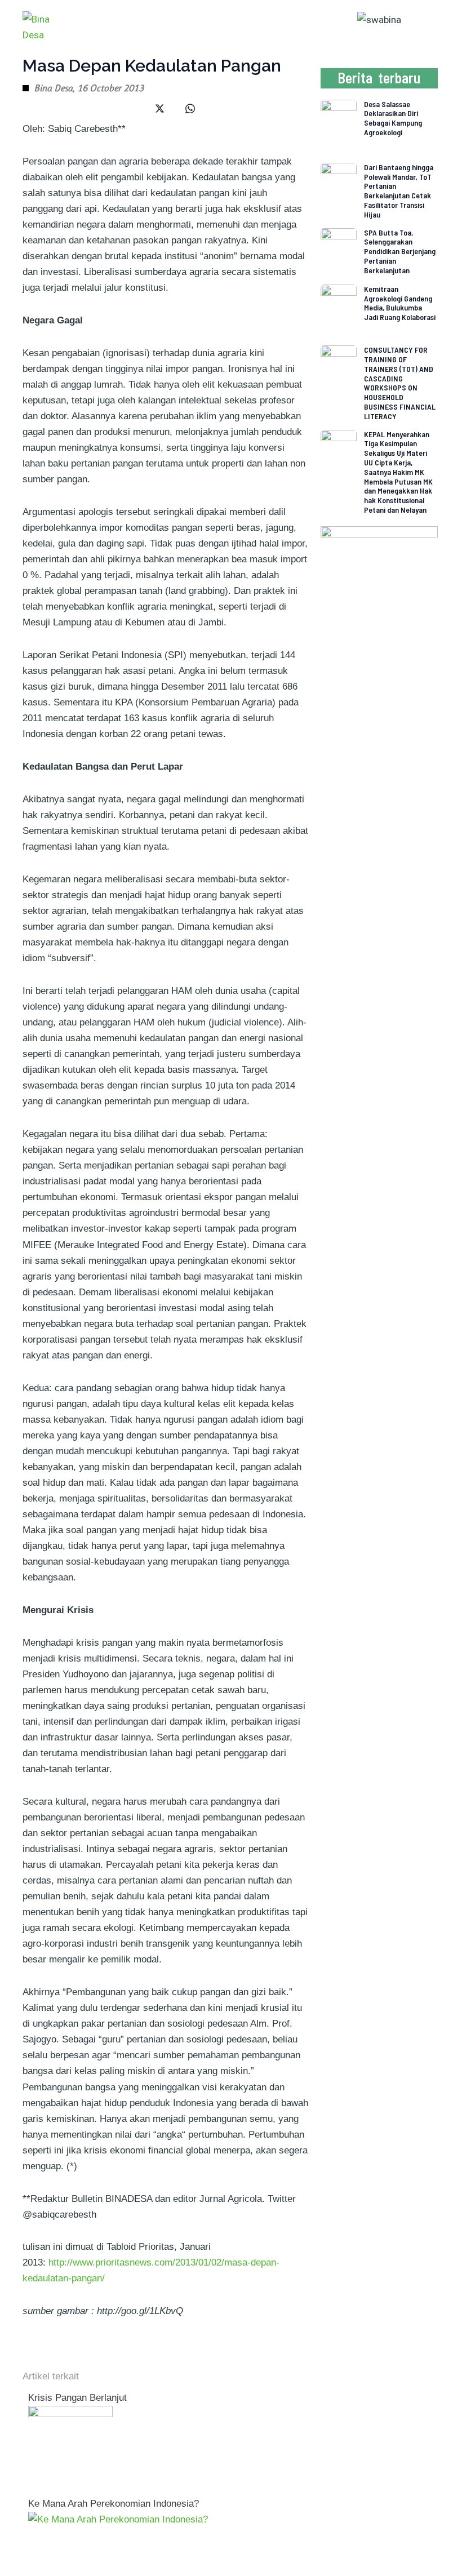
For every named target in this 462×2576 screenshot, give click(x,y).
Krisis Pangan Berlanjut (77, 2398)
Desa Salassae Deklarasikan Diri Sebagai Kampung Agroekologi (393, 118)
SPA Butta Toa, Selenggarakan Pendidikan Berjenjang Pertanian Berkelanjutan (400, 251)
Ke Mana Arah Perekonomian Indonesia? (114, 2504)
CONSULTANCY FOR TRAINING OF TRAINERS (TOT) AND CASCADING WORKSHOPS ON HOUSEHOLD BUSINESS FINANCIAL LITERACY (400, 383)
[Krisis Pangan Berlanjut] (70, 2447)
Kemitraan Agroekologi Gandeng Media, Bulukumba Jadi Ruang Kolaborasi (400, 303)
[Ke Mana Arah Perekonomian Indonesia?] (118, 2519)
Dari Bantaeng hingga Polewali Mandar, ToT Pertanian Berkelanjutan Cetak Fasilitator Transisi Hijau (399, 191)
